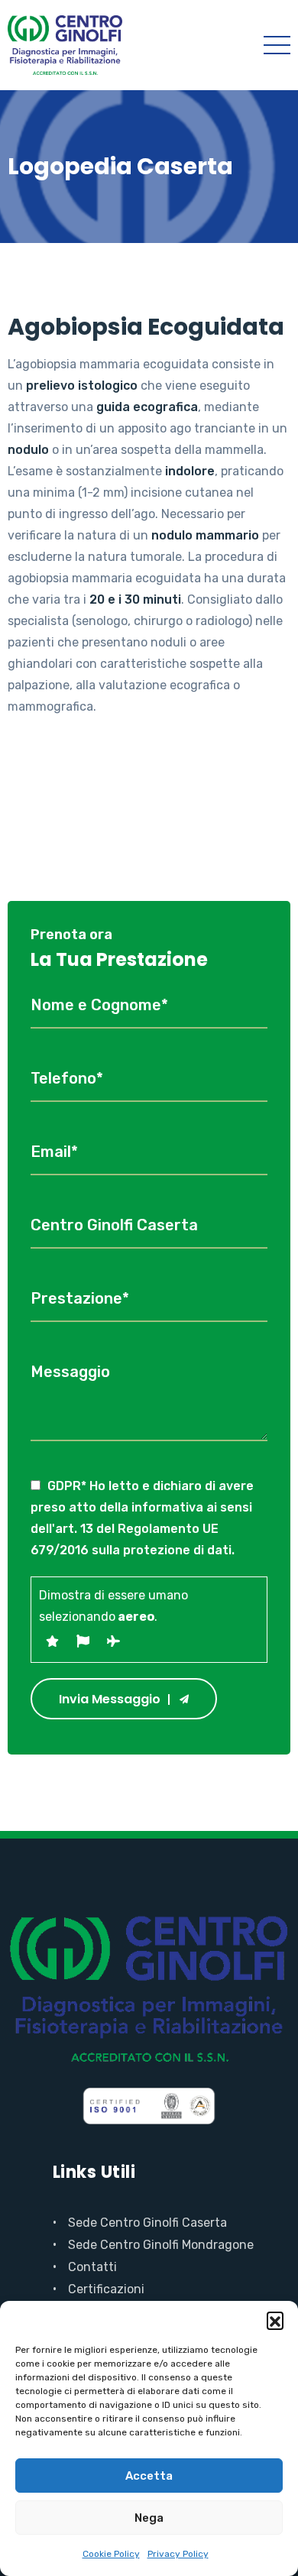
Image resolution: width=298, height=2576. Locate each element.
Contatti (92, 2267)
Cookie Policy (111, 2554)
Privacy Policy (178, 2554)
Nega (149, 2518)
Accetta (149, 2476)
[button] (275, 2320)
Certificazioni (106, 2289)
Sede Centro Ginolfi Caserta (147, 2223)
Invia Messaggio (110, 1699)
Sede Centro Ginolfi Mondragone (161, 2245)
